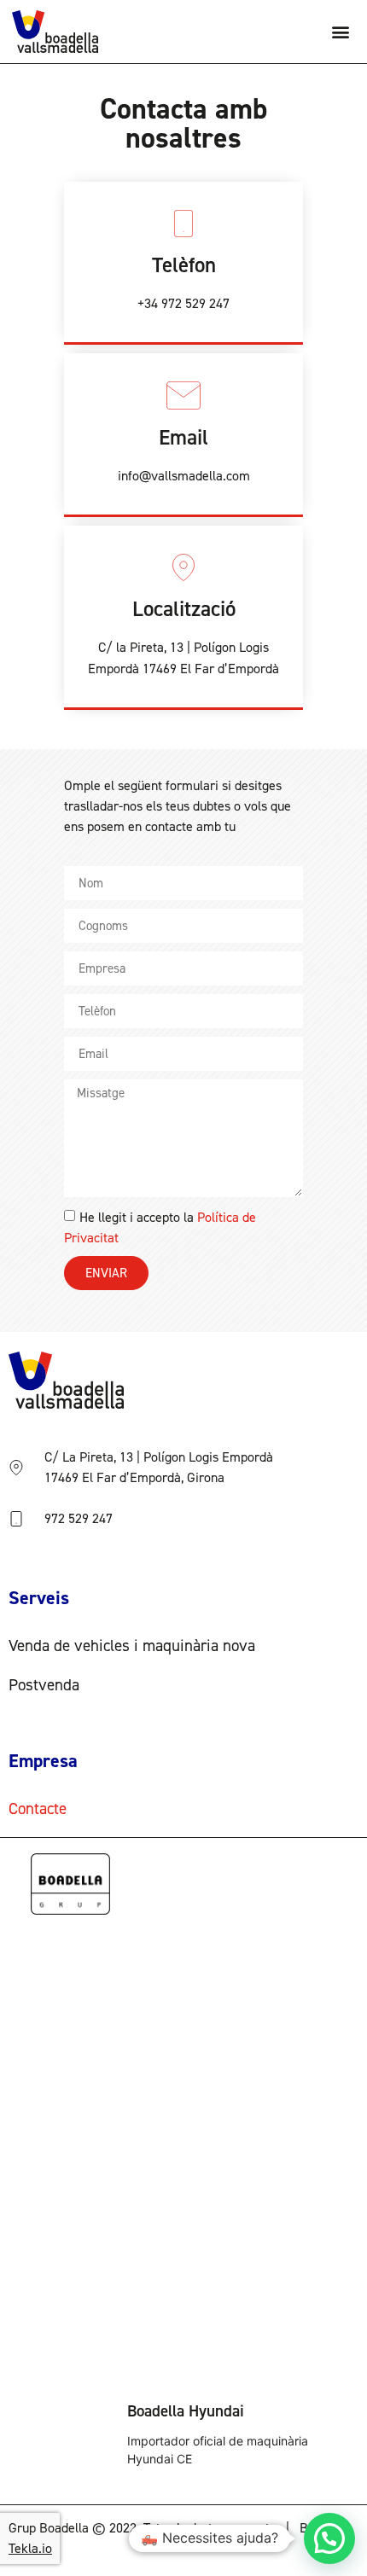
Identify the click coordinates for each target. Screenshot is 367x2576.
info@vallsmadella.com (184, 476)
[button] (341, 32)
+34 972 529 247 (183, 303)
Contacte (38, 1808)
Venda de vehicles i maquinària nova (132, 1646)
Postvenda (44, 1685)
